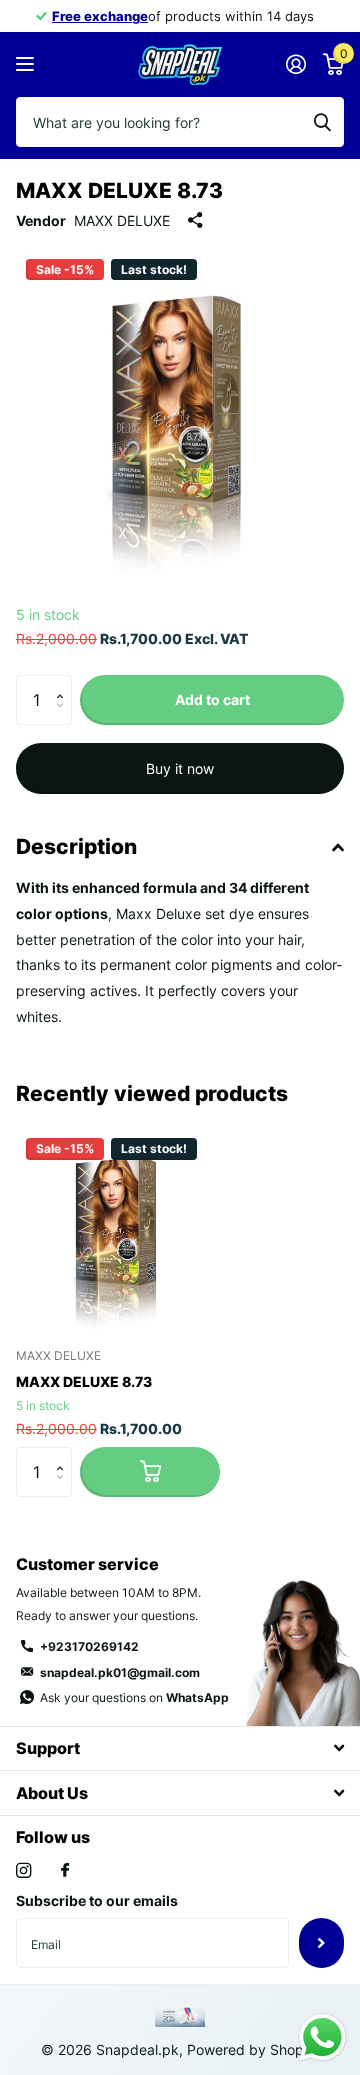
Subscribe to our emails (97, 1900)
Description (76, 846)
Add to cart (212, 699)
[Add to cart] (150, 1472)
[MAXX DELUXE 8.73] (118, 1230)
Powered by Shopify (253, 2049)
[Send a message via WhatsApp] (322, 2037)
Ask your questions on (134, 1697)
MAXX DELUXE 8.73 (84, 1381)
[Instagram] (23, 1870)
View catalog (27, 64)
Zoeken (322, 122)
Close (180, 1748)
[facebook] (65, 1871)
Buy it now (180, 768)
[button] (64, 682)
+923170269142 (89, 1646)
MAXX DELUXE (122, 220)
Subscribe (321, 1943)
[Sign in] (295, 64)
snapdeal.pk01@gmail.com (120, 1672)
